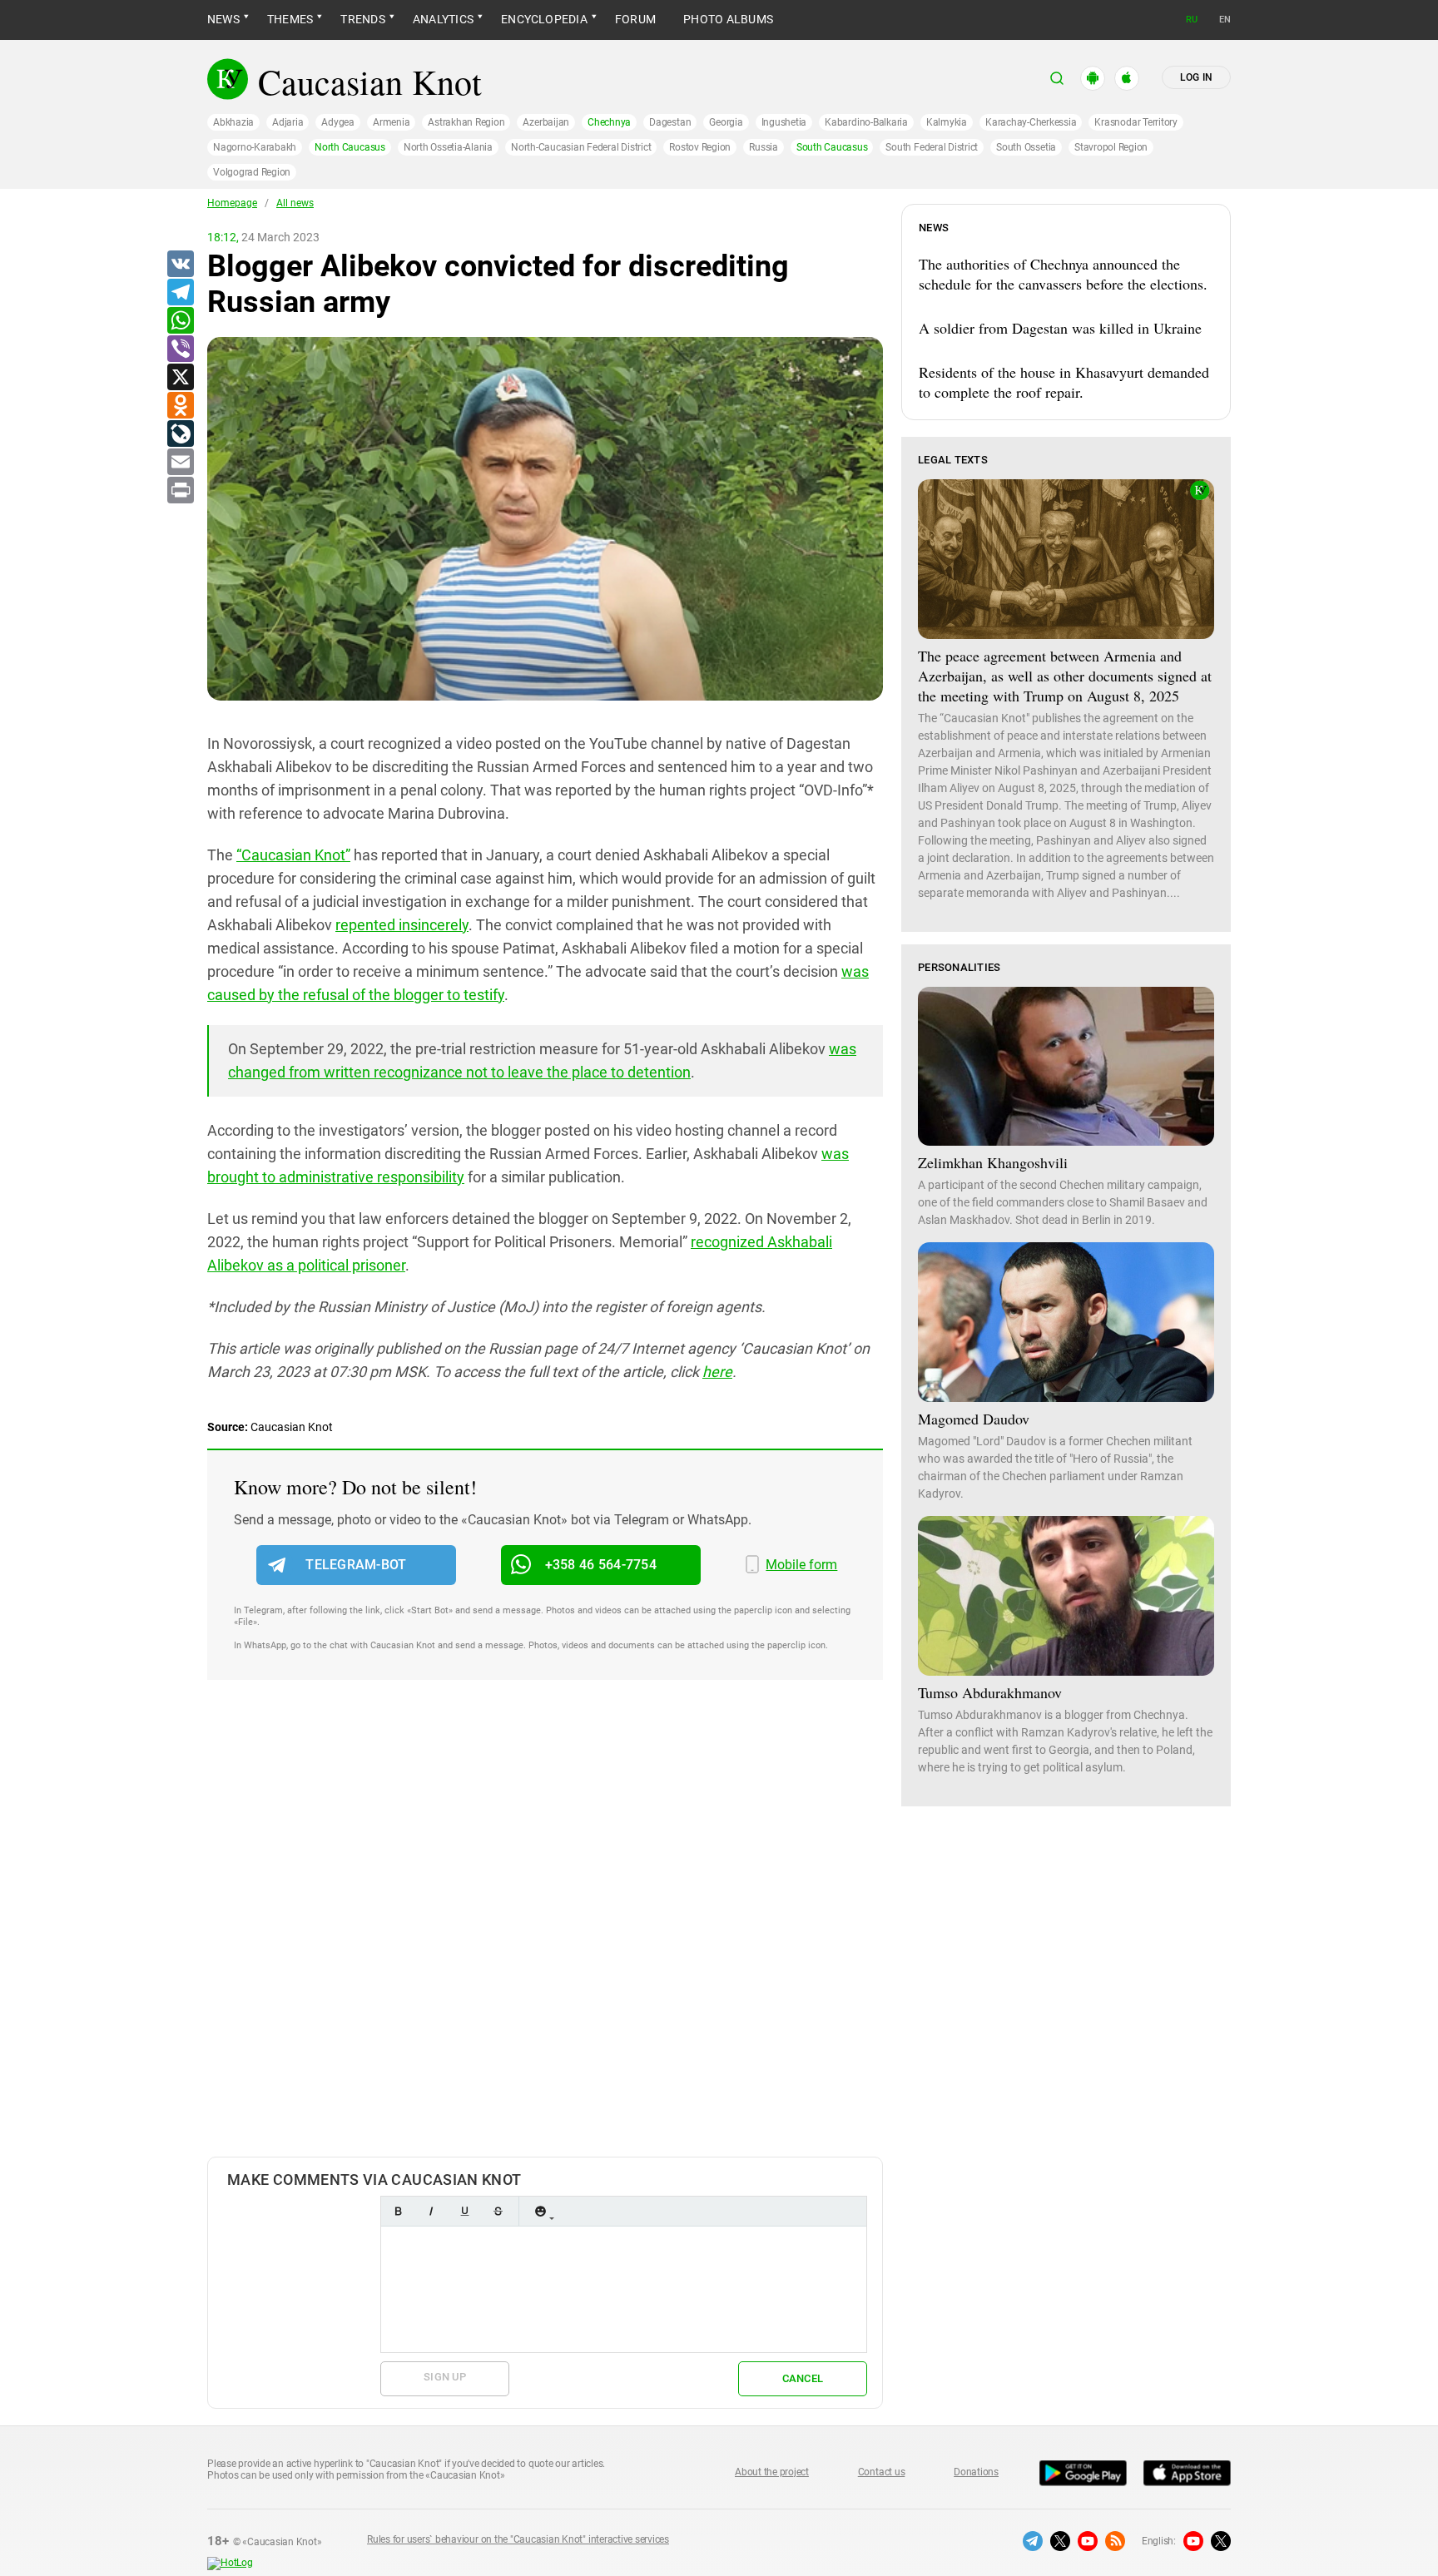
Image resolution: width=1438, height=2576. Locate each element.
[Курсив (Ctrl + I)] (431, 2211)
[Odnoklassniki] (180, 406)
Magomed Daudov (974, 1419)
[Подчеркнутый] (464, 2211)
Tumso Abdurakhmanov (990, 1692)
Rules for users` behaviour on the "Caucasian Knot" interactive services (518, 2539)
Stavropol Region (1111, 147)
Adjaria (288, 122)
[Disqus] (545, 1935)
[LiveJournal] (180, 434)
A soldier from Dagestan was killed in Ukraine (1060, 328)
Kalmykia (947, 122)
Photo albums (728, 19)
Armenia (391, 122)
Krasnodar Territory (1136, 122)
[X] (180, 378)
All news (295, 203)
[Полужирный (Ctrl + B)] (398, 2211)
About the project (772, 2472)
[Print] (180, 491)
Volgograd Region (252, 172)
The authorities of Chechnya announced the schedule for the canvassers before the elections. (1063, 274)
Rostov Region (700, 147)
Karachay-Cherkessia (1031, 122)
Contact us (882, 2472)
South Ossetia (1026, 147)
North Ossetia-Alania (448, 147)
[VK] (180, 265)
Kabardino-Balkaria (866, 122)
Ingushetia (784, 122)
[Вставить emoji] (540, 2211)
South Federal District (932, 147)
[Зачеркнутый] (498, 2211)
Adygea (338, 122)
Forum (635, 19)
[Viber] (180, 349)
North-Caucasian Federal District (581, 147)
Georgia (726, 122)
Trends (362, 19)
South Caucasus (832, 147)
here (717, 1372)
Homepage (232, 203)
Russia (764, 147)
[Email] (180, 463)
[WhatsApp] (180, 321)
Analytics (443, 19)
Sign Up (445, 2377)
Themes (290, 19)
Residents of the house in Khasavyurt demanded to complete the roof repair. (1064, 382)
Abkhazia (233, 122)
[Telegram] (180, 293)
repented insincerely (402, 925)
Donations (976, 2472)
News (223, 19)
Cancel (803, 2378)
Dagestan (670, 122)
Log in (1196, 77)
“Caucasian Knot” (293, 855)
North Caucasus (350, 147)
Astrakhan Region (466, 122)
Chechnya (609, 122)
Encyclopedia (544, 19)
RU (1192, 20)
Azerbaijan (546, 122)
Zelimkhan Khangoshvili (993, 1162)
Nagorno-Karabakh (255, 147)
